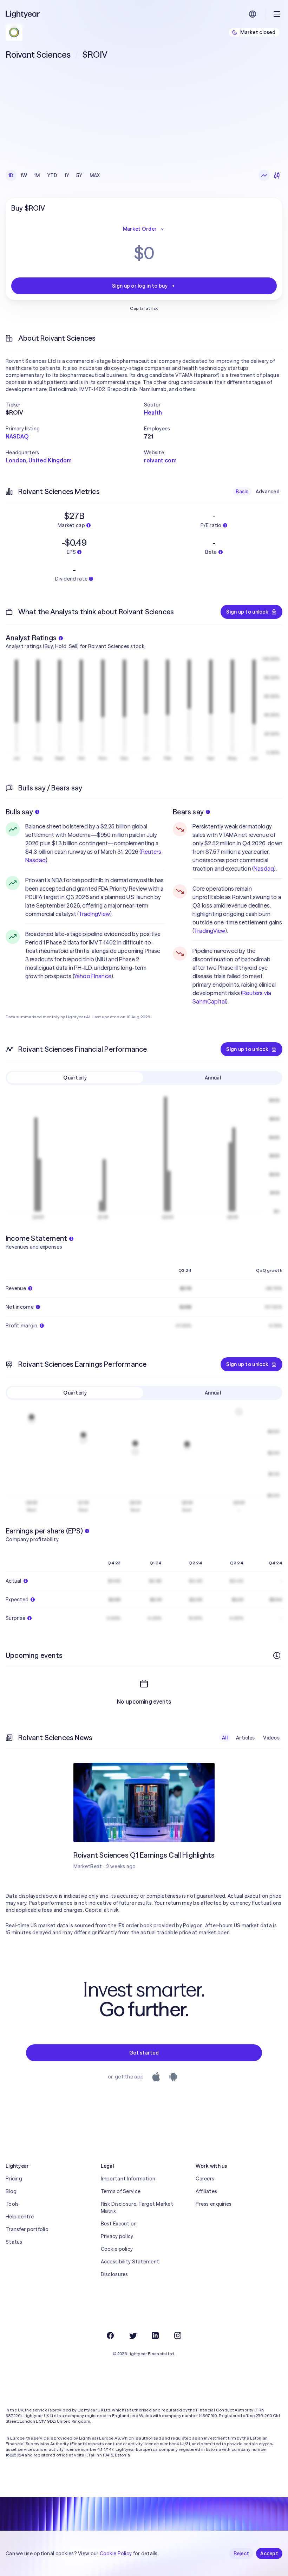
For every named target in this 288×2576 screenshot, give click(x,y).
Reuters (151, 852)
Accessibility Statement (130, 2262)
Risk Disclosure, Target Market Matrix (137, 2207)
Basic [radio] (242, 492)
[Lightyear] (23, 14)
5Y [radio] (79, 175)
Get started (144, 2053)
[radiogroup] (54, 175)
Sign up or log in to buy (140, 286)
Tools (12, 2204)
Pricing (14, 2179)
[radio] (264, 175)
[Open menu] (277, 14)
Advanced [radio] (268, 492)
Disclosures (114, 2274)
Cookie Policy (116, 2553)
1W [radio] (24, 175)
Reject (241, 2553)
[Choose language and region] (253, 14)
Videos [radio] (271, 1738)
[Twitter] (133, 2335)
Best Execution (119, 2224)
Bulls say (19, 812)
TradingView (94, 914)
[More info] (277, 1655)
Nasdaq (35, 860)
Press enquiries (214, 2204)
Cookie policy (117, 2249)
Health (153, 412)
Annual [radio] (213, 1078)
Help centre (20, 2217)
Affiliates (206, 2191)
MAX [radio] (95, 175)
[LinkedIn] (155, 2335)
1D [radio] (11, 175)
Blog (11, 2191)
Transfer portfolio (27, 2229)
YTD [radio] (52, 175)
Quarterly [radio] (75, 1078)
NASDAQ (17, 436)
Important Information (128, 2179)
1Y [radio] (67, 175)
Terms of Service (121, 2191)
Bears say (188, 812)
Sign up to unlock (247, 612)
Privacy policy (117, 2236)
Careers (205, 2179)
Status (14, 2242)
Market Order (140, 229)
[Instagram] (178, 2335)
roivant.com (160, 460)
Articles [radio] (245, 1738)
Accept (269, 2553)
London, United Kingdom (39, 460)
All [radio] (225, 1738)
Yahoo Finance (93, 976)
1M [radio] (37, 175)
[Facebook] (110, 2335)
